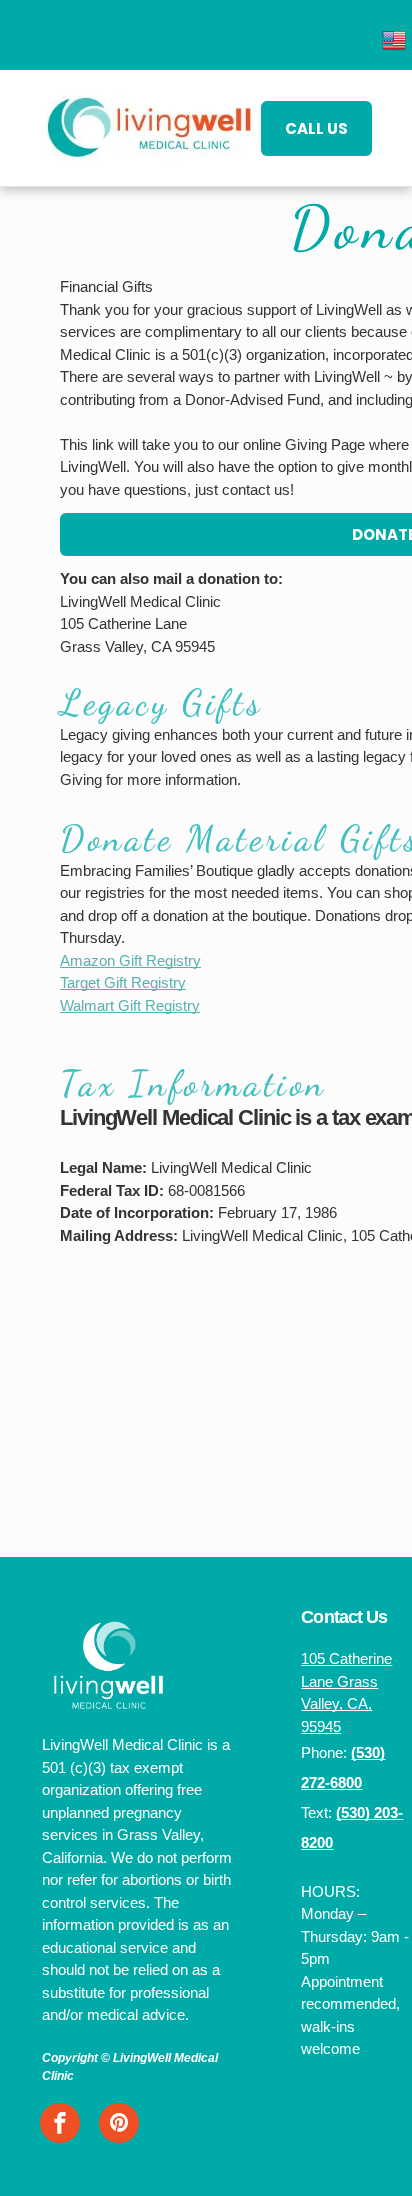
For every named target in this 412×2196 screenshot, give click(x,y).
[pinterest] (119, 2125)
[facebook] (60, 2125)
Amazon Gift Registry (130, 960)
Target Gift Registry (123, 982)
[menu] (382, 45)
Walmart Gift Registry (130, 1005)
